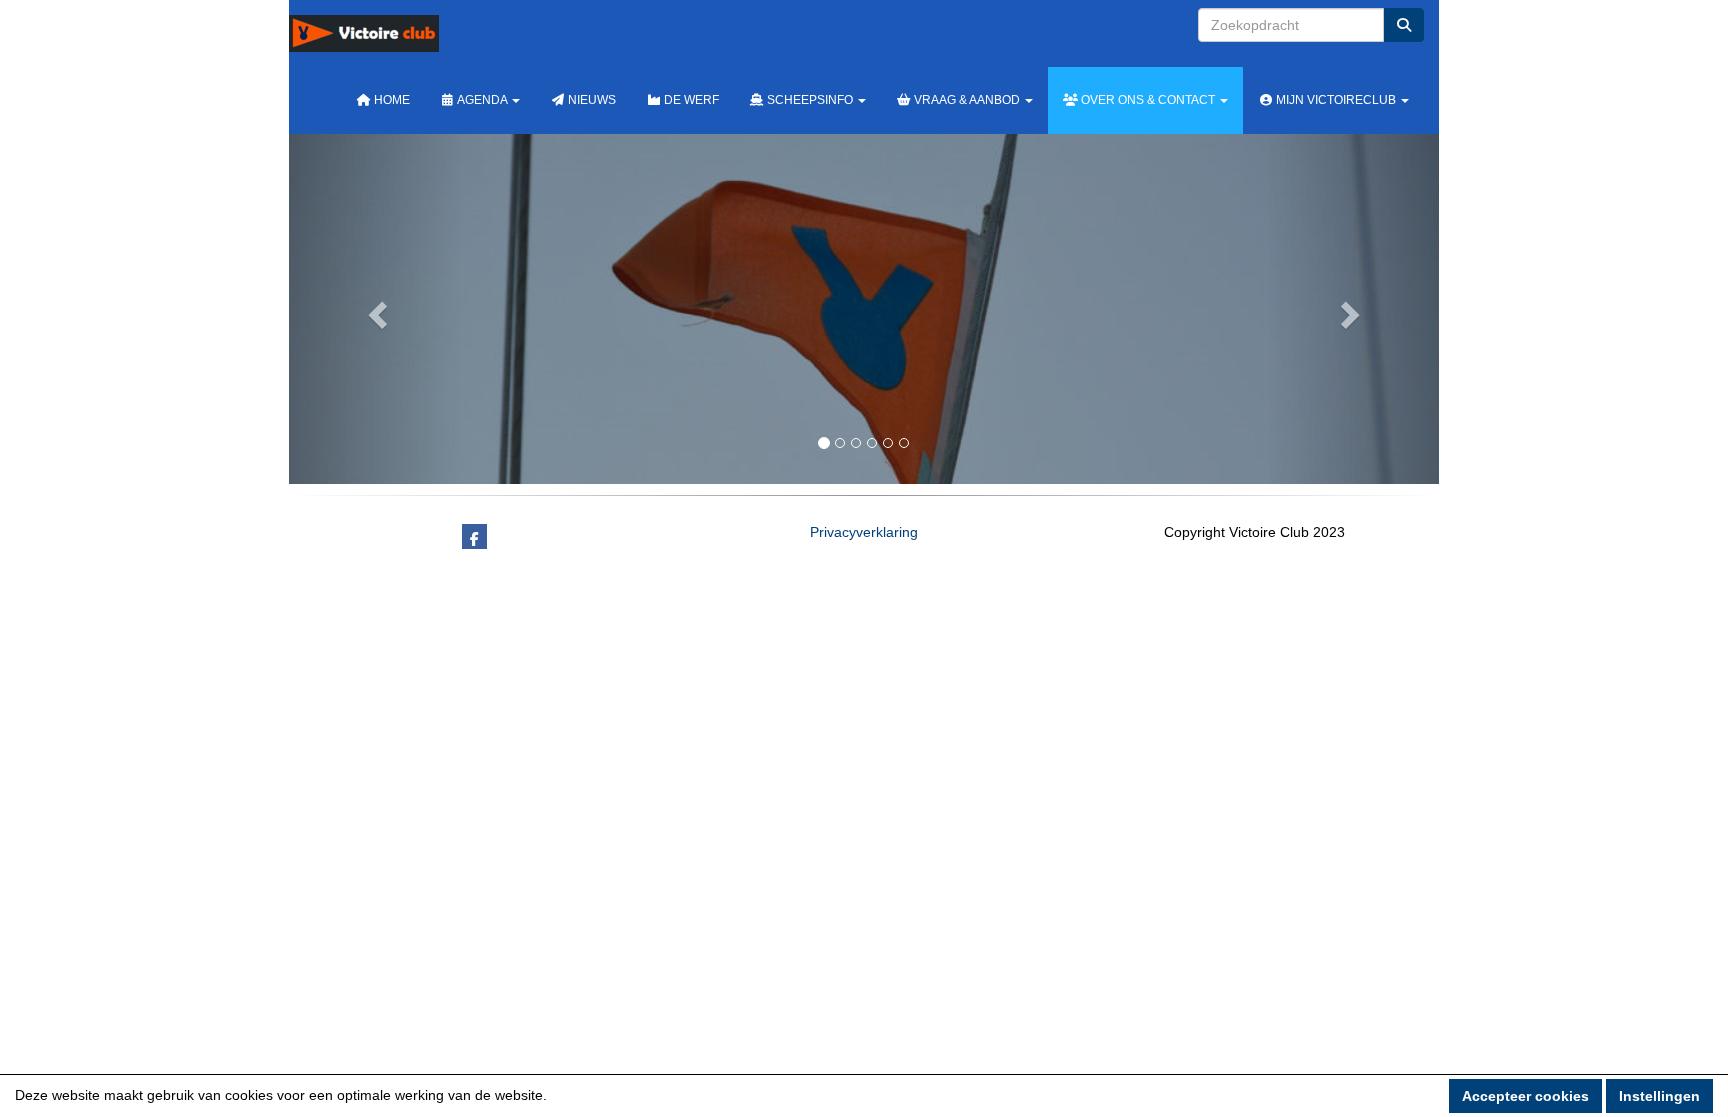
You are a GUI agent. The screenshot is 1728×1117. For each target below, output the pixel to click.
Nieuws (590, 100)
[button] (375, 309)
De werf (690, 100)
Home (390, 100)
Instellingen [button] (1659, 1096)
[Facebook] (474, 539)
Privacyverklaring (864, 532)
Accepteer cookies (1525, 1096)
